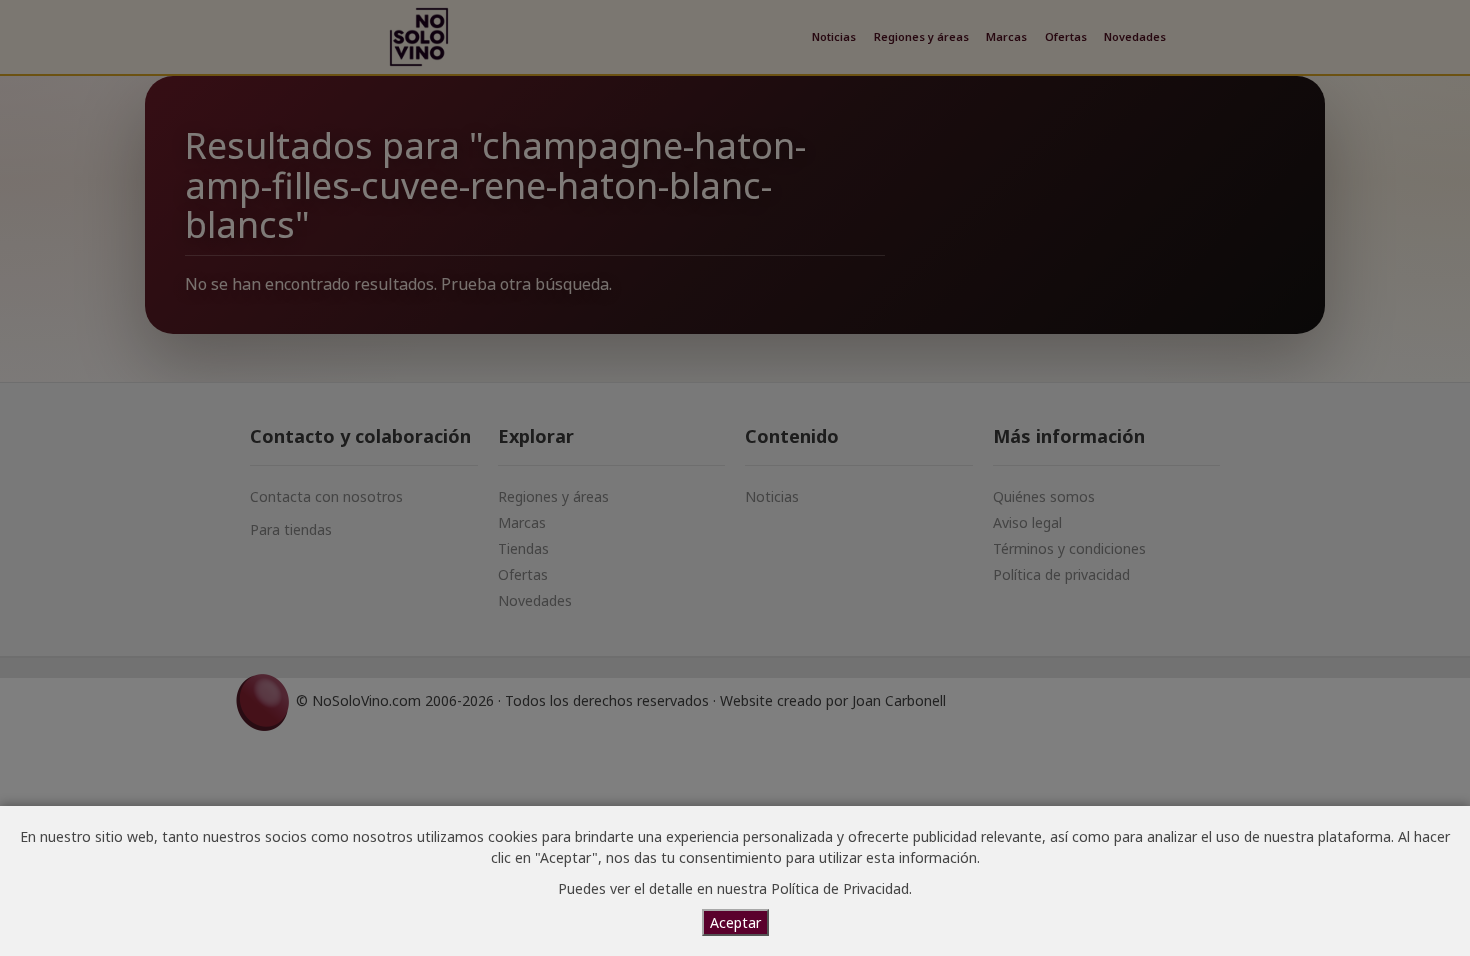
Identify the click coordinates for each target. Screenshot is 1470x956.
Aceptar (735, 922)
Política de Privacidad (840, 888)
